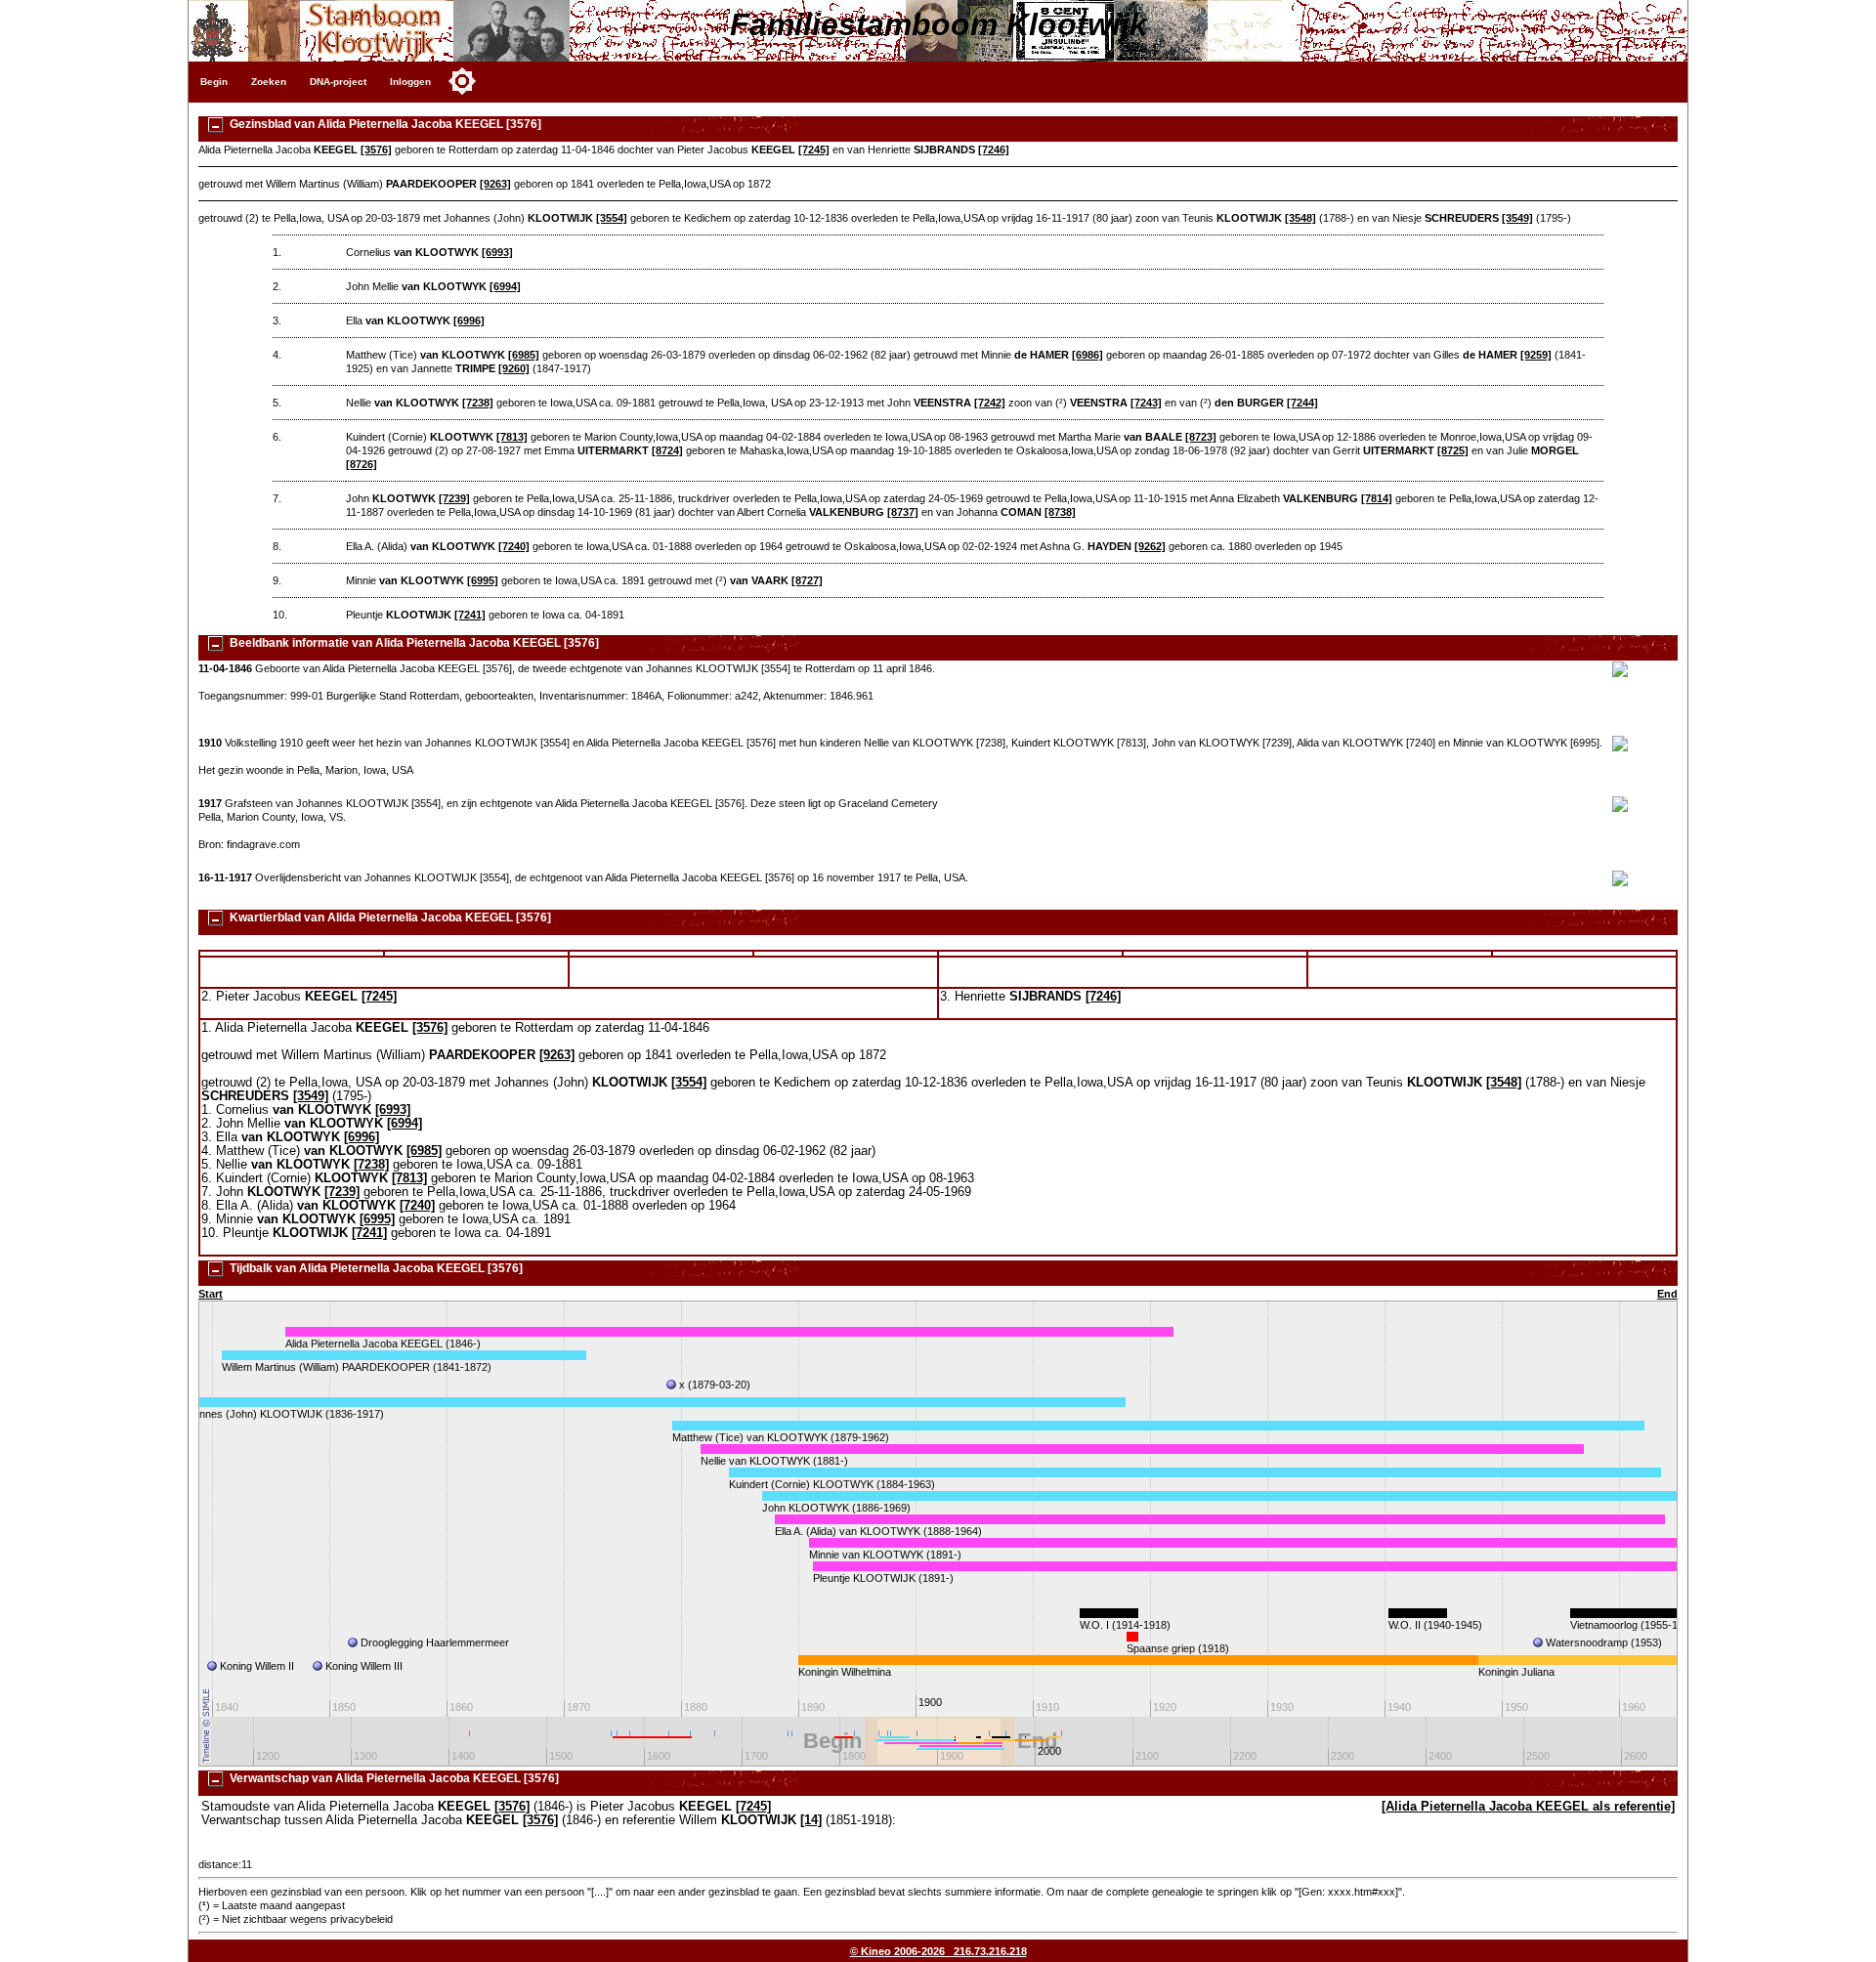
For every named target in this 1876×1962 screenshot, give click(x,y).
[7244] (1302, 403)
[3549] (1517, 218)
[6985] (524, 355)
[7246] (994, 149)
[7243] (1146, 403)
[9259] (1536, 355)
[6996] (469, 320)
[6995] (483, 580)
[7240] (514, 546)
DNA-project (338, 82)
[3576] (376, 149)
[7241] (470, 615)
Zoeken (269, 82)
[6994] (505, 286)
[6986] (1087, 355)
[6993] (497, 252)
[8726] (362, 464)
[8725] (1453, 450)
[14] (811, 1820)
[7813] (512, 437)
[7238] (478, 403)
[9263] (495, 184)
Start (211, 1294)
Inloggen (410, 82)
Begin (214, 82)
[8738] (1060, 512)
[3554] (612, 218)
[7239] (454, 498)
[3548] (1300, 218)
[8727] (807, 580)
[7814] (1377, 498)
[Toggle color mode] (462, 81)
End (1667, 1294)
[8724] (667, 450)
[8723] (1201, 437)
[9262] (1150, 546)
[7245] (814, 149)
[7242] (990, 403)
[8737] (903, 512)
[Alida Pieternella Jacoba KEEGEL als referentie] (1528, 1807)
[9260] (514, 368)
